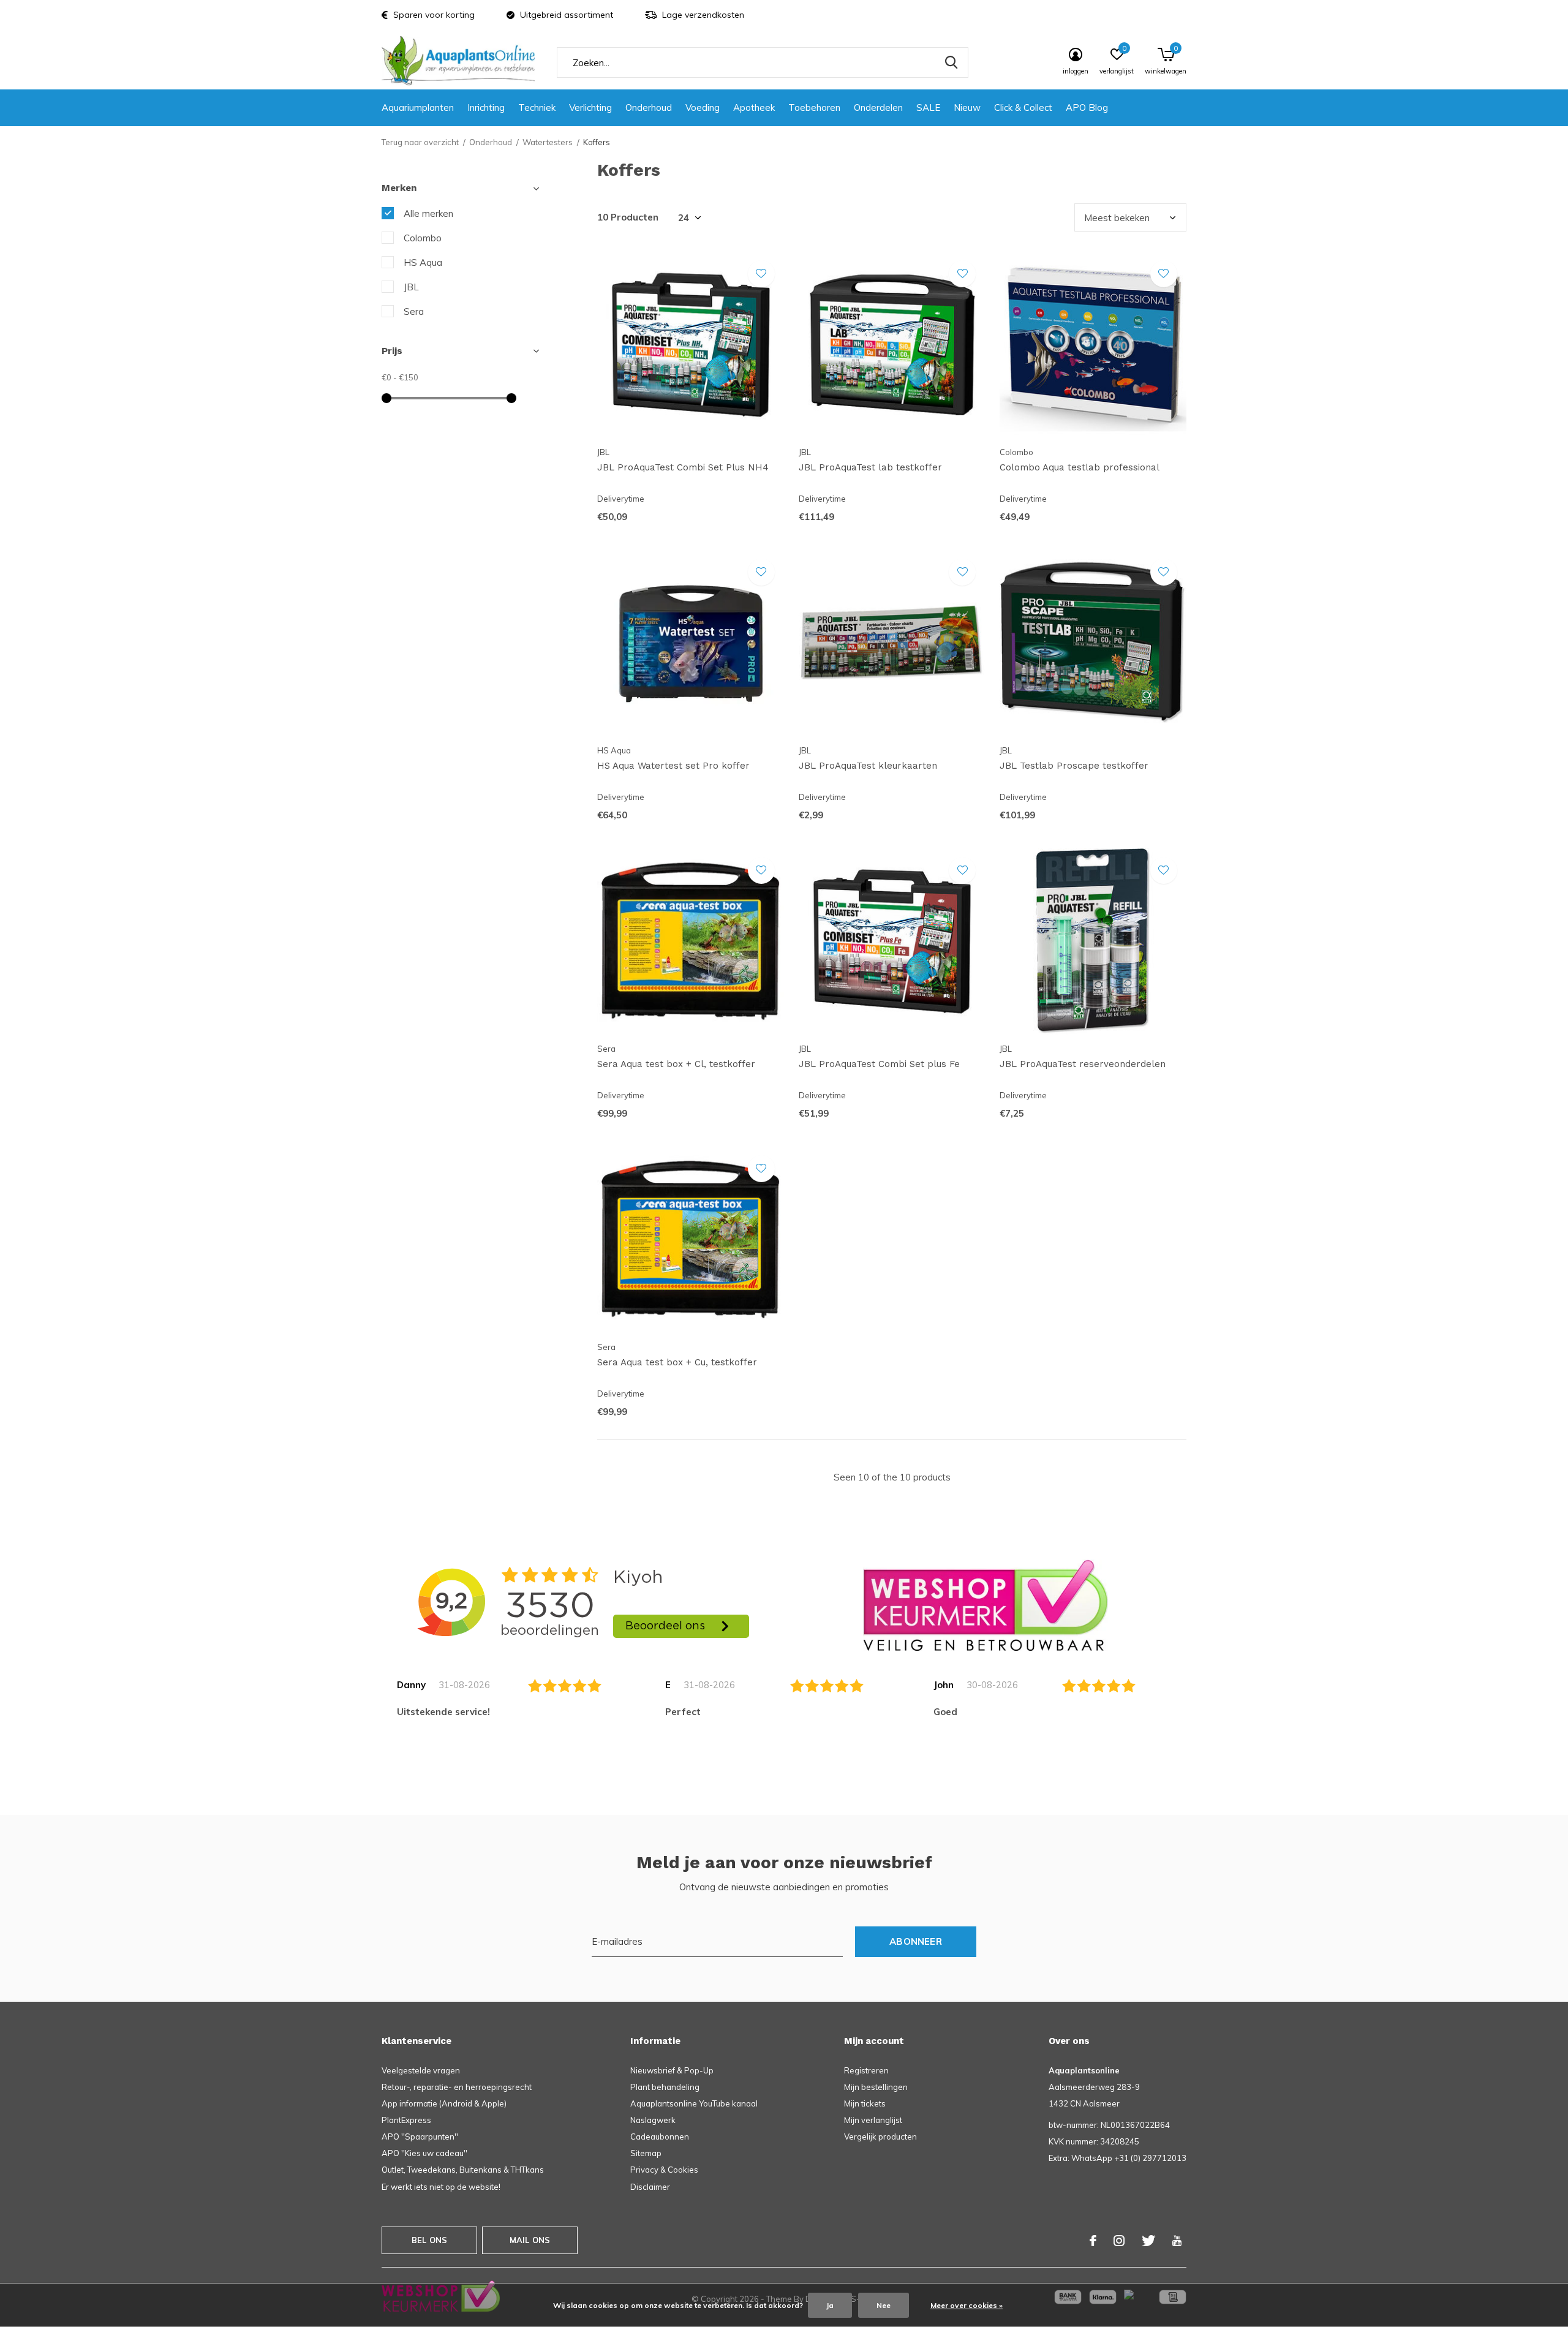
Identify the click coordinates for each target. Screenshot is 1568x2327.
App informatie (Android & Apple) (444, 2103)
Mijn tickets (865, 2103)
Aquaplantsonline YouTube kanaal (694, 2103)
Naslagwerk (653, 2120)
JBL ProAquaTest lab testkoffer (870, 467)
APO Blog (1087, 107)
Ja (830, 2305)
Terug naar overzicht (420, 142)
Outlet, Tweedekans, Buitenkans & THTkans (463, 2170)
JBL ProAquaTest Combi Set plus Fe (879, 1064)
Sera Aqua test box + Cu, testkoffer (677, 1362)
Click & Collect (1023, 107)
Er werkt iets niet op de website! (441, 2187)
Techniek (537, 107)
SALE (928, 107)
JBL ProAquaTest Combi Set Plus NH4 (683, 467)
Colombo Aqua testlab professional (1080, 467)
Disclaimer (650, 2187)
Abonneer (916, 1941)
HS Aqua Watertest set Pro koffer (673, 766)
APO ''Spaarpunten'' (420, 2137)
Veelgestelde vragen (421, 2070)
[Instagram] (1119, 2241)
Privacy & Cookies (664, 2170)
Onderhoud (649, 107)
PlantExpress (406, 2120)
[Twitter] (1148, 2241)
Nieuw (967, 107)
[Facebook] (1093, 2241)
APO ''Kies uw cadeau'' (424, 2153)
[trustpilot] (986, 1605)
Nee (884, 2305)
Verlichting (590, 107)
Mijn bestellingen (876, 2087)
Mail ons (530, 2240)
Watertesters (548, 142)
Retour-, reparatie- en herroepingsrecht (457, 2087)
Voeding (703, 107)
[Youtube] (1177, 2241)
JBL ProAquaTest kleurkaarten (868, 766)
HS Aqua (423, 262)
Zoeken (951, 62)
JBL (411, 287)
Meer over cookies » (967, 2305)
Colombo (423, 238)
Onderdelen (878, 107)
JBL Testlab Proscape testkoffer (1074, 766)
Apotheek (754, 107)
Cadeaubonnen (660, 2137)
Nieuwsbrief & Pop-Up (672, 2070)
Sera (414, 311)
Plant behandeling (665, 2087)
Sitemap (646, 2153)
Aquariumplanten (418, 107)
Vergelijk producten (880, 2137)
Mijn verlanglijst (873, 2120)
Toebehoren (814, 107)
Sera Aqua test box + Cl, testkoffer (676, 1064)
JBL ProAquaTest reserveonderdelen (1083, 1064)
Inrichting (486, 107)
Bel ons (429, 2240)
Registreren (866, 2070)
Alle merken (428, 213)
